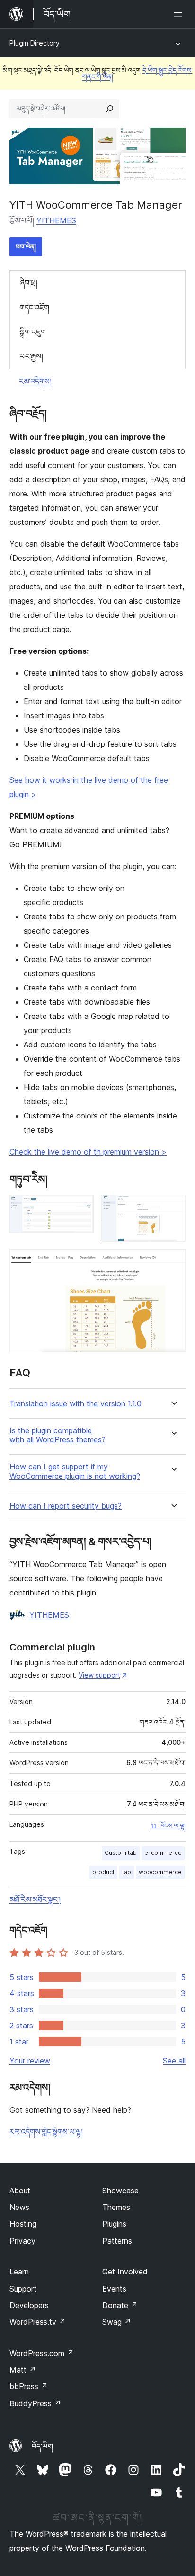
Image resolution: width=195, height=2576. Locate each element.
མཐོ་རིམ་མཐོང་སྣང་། (35, 1899)
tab (127, 1872)
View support (99, 1675)
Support (23, 2289)
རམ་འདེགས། (35, 381)
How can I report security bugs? (66, 1506)
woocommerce (160, 1872)
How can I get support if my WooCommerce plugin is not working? (75, 1471)
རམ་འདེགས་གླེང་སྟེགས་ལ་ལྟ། (46, 2132)
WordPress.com (42, 2353)
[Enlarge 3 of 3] (173, 1262)
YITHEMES (56, 220)
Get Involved (125, 2272)
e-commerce (163, 1853)
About (20, 2191)
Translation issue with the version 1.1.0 (75, 1404)
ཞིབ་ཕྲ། (28, 283)
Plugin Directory (35, 43)
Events (114, 2289)
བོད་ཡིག (42, 2446)
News (19, 2207)
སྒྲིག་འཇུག (33, 332)
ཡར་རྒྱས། (31, 356)
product (103, 1872)
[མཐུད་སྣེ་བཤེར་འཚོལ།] (110, 109)
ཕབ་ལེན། (26, 246)
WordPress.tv (38, 2322)
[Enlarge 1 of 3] (81, 1208)
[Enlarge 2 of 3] (173, 1208)
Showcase (120, 2191)
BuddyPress (35, 2403)
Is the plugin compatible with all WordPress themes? (58, 1435)
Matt (23, 2370)
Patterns (117, 2241)
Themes (116, 2207)
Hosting (23, 2224)
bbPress (29, 2386)
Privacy (22, 2241)
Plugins (114, 2224)
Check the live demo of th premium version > (88, 1152)
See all (174, 2061)
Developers (29, 2305)
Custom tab (121, 1853)
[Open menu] (180, 14)
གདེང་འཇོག (34, 308)
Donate (120, 2305)
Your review (30, 2061)
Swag (117, 2322)
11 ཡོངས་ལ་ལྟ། (168, 1826)
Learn (19, 2272)
